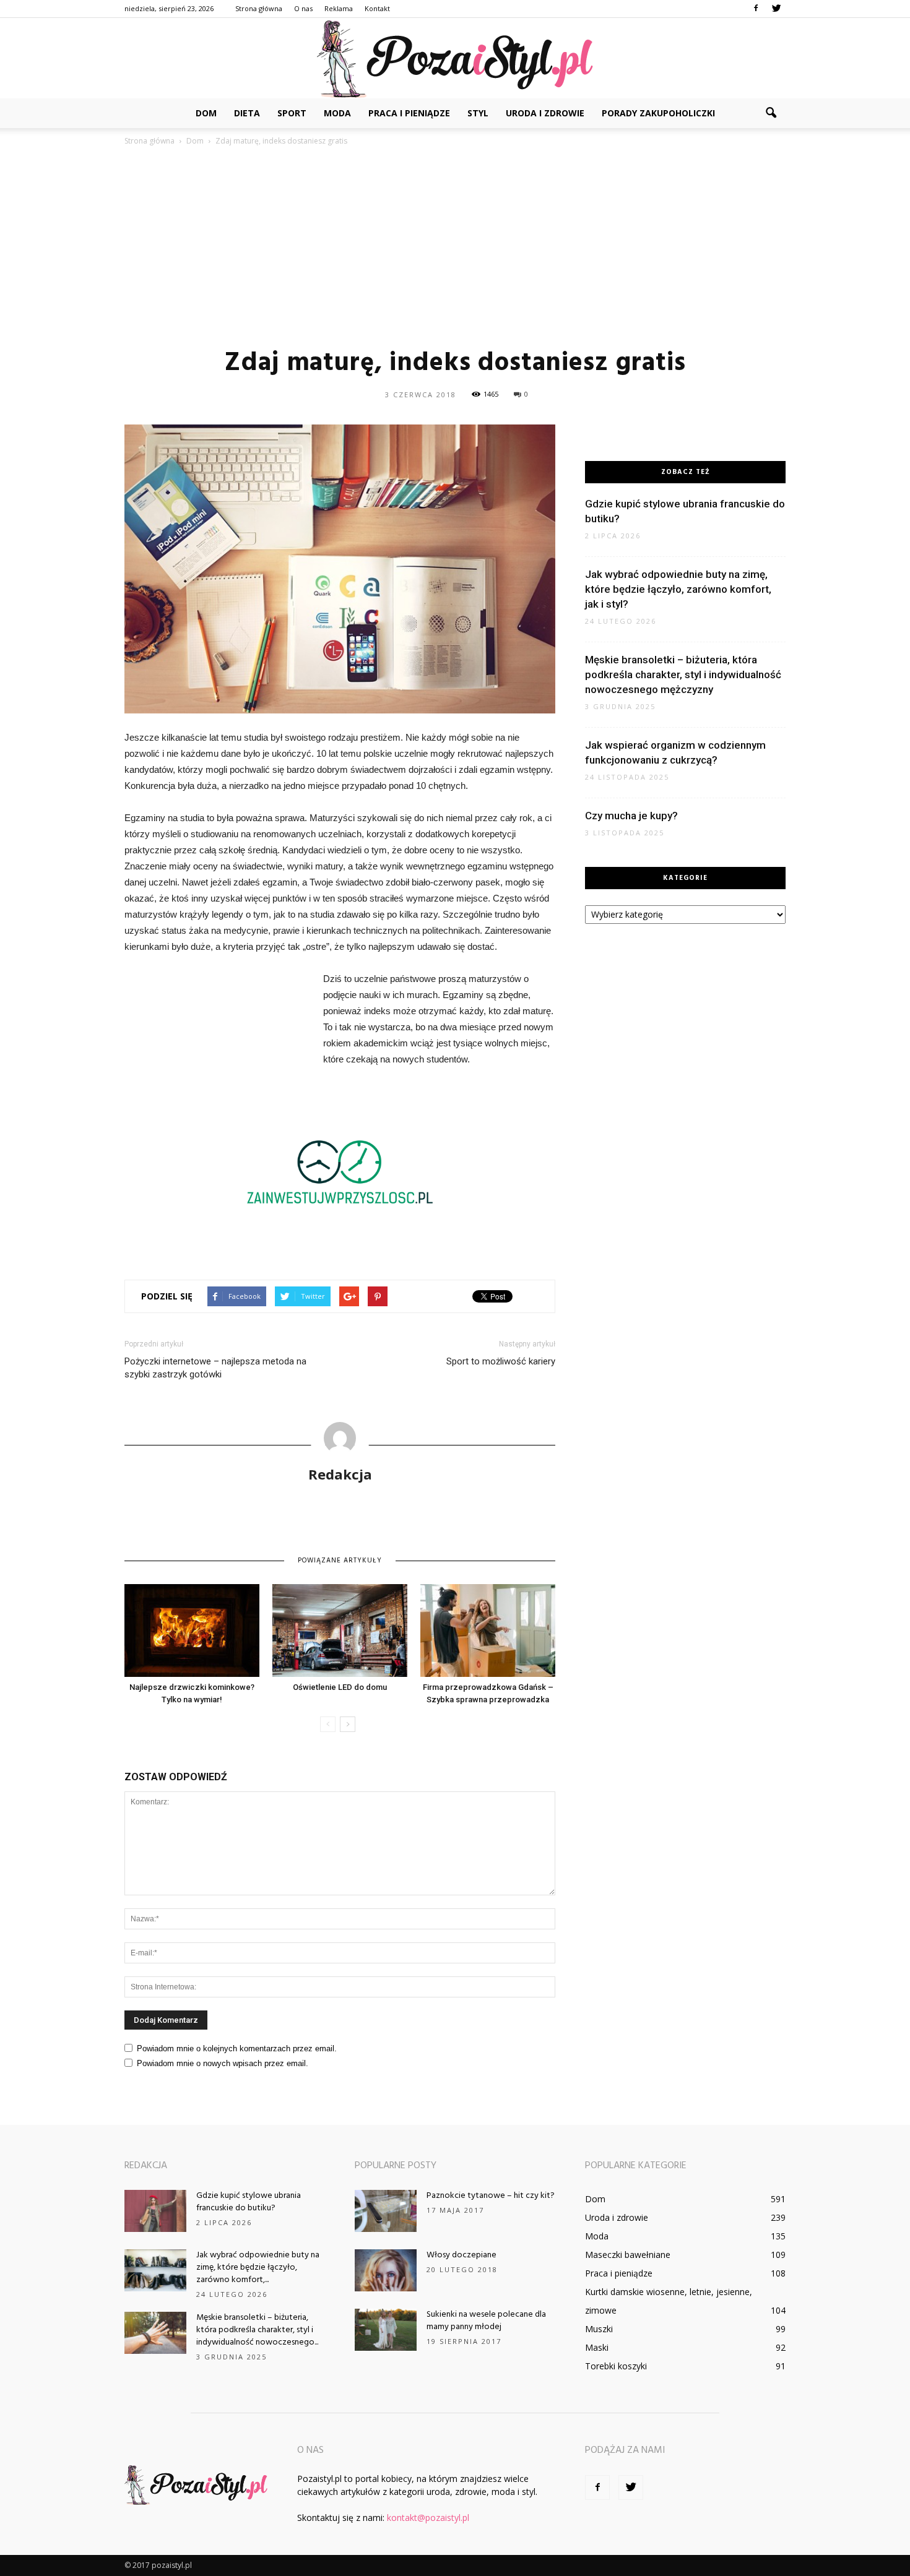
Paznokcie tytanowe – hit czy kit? (491, 2196)
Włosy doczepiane (461, 2255)
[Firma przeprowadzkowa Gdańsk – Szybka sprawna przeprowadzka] (488, 1630)
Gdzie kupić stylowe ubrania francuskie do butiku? (249, 2202)
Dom (206, 113)
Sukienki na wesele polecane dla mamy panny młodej (486, 2321)
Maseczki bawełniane (628, 2255)
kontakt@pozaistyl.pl (428, 2518)
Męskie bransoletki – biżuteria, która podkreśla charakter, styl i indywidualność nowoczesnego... (257, 2330)
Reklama (339, 8)
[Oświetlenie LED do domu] (340, 1630)
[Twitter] (776, 9)
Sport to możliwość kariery (501, 1361)
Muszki (599, 2329)
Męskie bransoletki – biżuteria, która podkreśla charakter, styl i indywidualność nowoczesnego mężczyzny (683, 674)
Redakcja (340, 1474)
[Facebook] (756, 9)
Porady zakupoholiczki (658, 113)
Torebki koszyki (616, 2366)
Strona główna (259, 8)
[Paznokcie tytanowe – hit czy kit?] (386, 2211)
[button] (771, 113)
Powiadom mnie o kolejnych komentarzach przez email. (237, 2048)
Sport (292, 113)
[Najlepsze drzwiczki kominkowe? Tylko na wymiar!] (192, 1630)
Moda (337, 113)
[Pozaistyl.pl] (455, 59)
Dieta (247, 113)
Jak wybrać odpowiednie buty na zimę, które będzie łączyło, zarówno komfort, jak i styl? (678, 589)
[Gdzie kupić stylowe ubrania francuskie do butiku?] (155, 2211)
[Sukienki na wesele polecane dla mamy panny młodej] (386, 2330)
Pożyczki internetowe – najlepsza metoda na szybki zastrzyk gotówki (215, 1368)
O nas (303, 8)
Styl (478, 113)
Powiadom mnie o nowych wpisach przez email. (223, 2063)
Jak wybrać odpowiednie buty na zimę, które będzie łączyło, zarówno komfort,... (258, 2268)
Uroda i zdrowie (545, 113)
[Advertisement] (455, 246)
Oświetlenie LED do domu (340, 1687)
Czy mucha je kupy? (631, 816)
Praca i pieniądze (409, 113)
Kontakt (377, 8)
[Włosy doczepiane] (386, 2271)
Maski (597, 2347)
